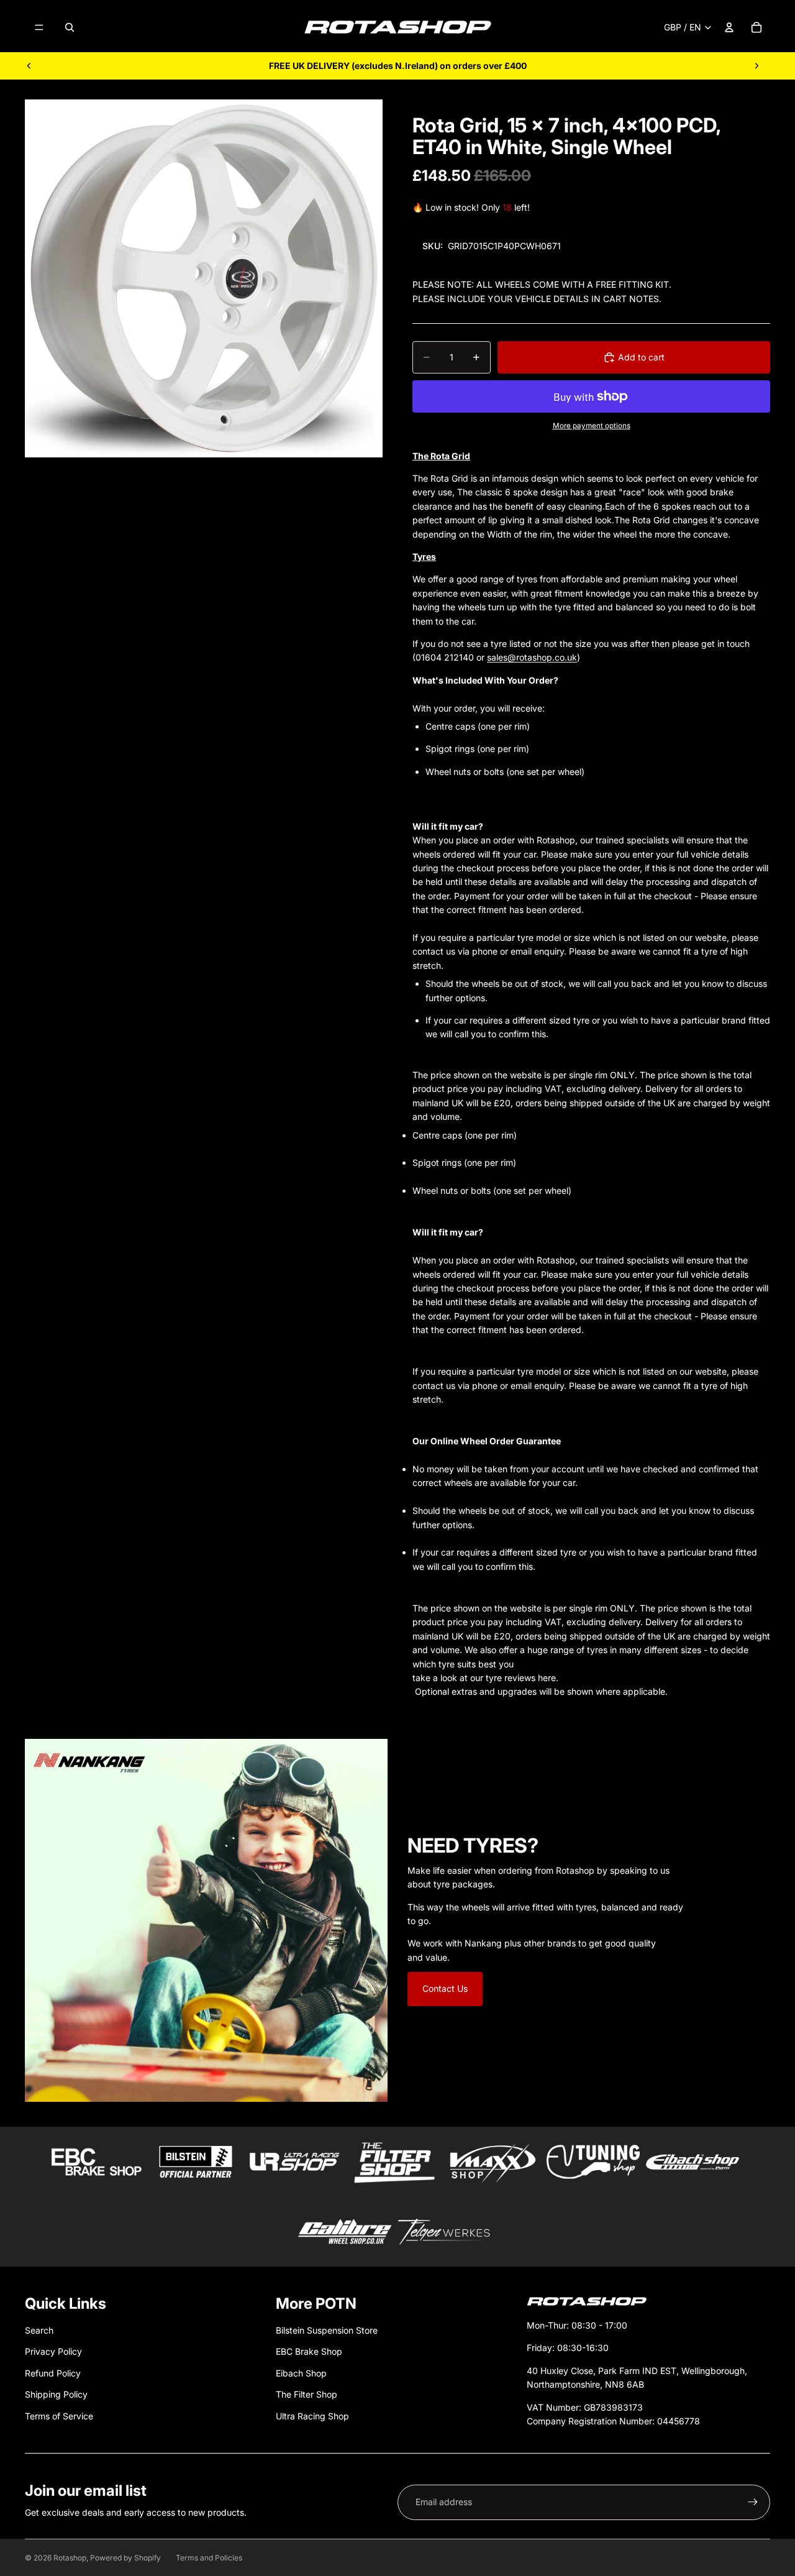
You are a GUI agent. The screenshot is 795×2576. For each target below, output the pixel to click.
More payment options (592, 426)
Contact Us (445, 1988)
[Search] (70, 27)
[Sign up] (753, 2502)
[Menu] (39, 27)
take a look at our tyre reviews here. (485, 1678)
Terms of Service (59, 2416)
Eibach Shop (301, 2373)
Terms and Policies (209, 2558)
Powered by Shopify (125, 2558)
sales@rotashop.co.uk (532, 657)
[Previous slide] (29, 66)
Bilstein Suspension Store (327, 2330)
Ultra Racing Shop (312, 2416)
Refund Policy (53, 2373)
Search (39, 2330)
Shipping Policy (56, 2394)
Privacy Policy (53, 2351)
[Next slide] (756, 66)
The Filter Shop (307, 2394)
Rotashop (70, 2558)
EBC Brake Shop (309, 2351)
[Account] (729, 27)
